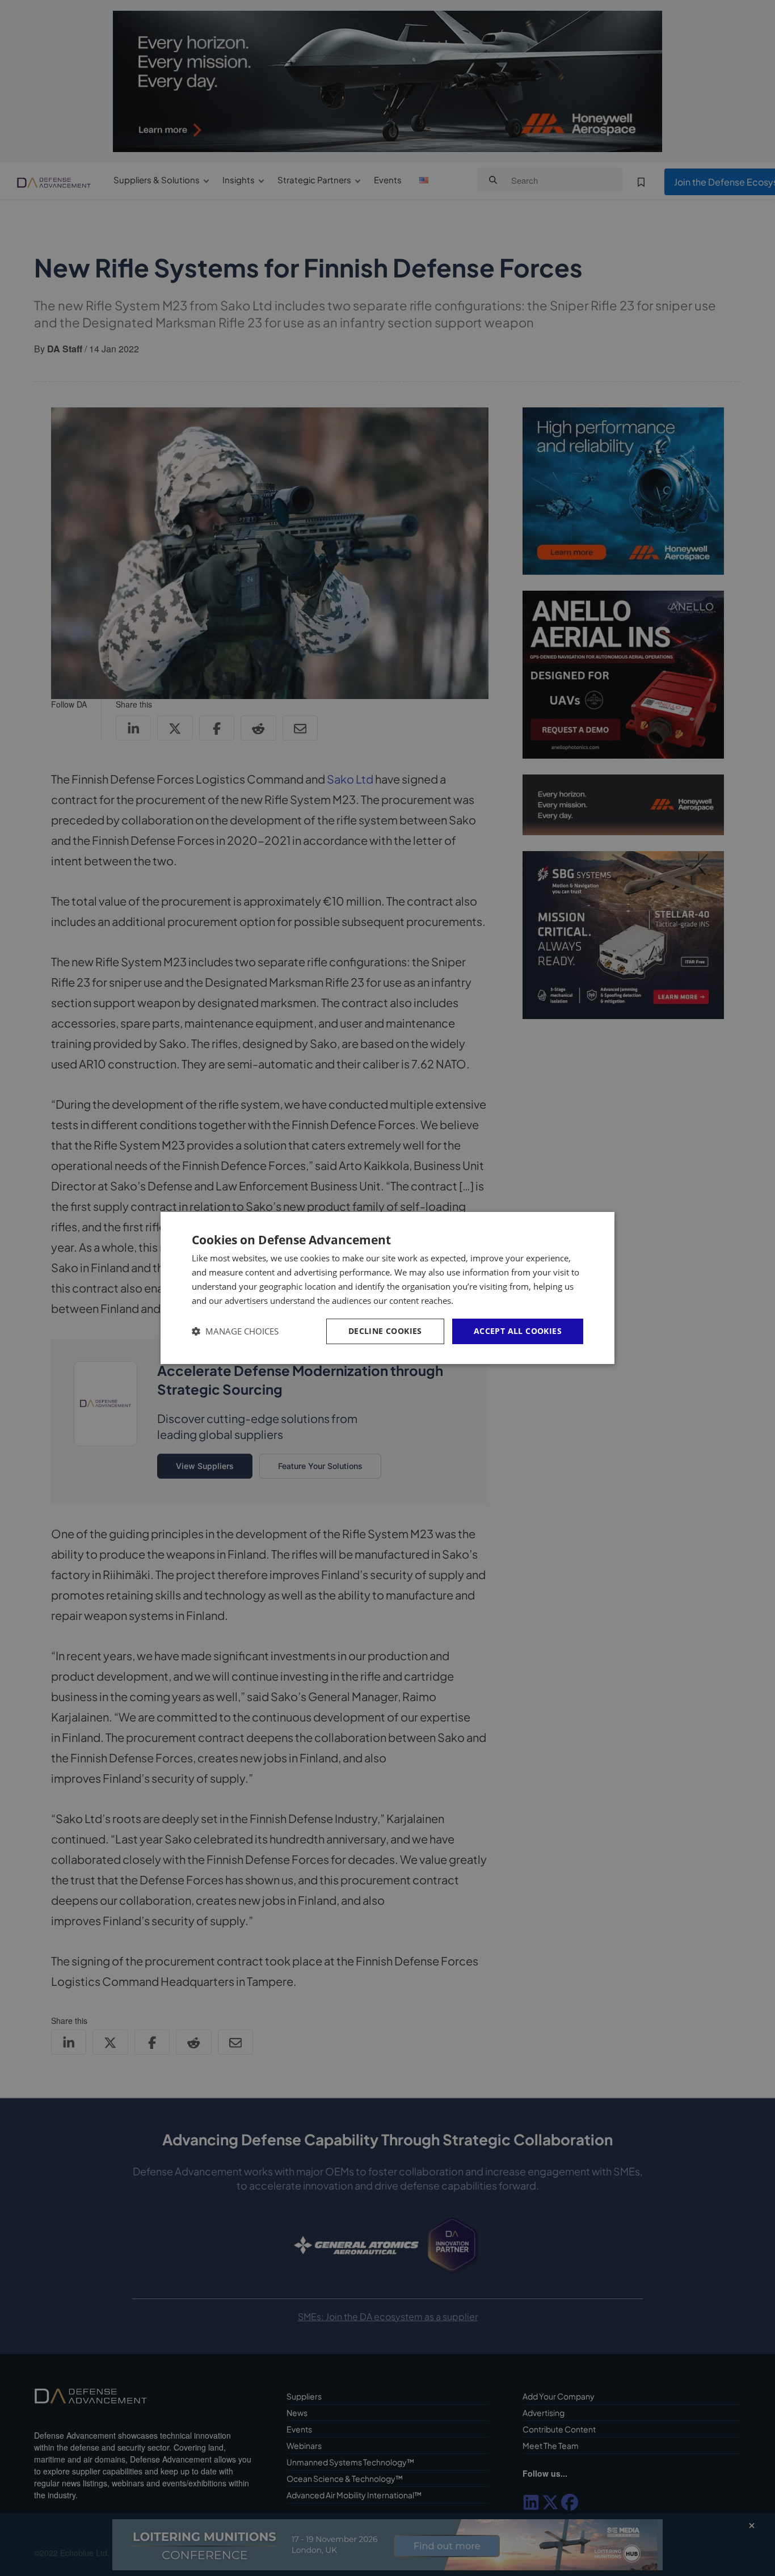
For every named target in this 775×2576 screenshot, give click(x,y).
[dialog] (387, 1288)
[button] (235, 1331)
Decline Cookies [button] (385, 1331)
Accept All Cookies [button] (518, 1331)
